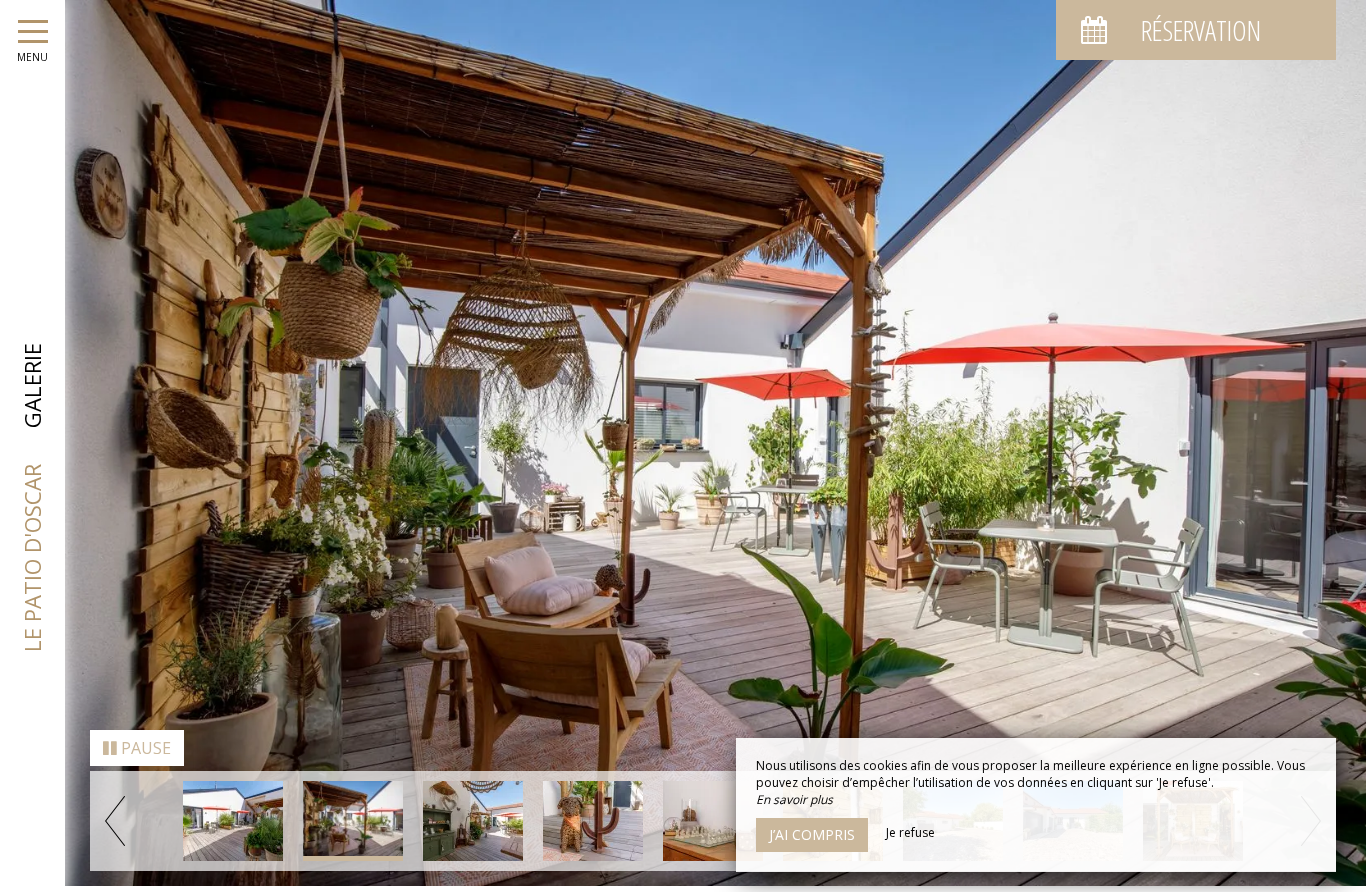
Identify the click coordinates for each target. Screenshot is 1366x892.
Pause (144, 754)
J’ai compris (812, 834)
